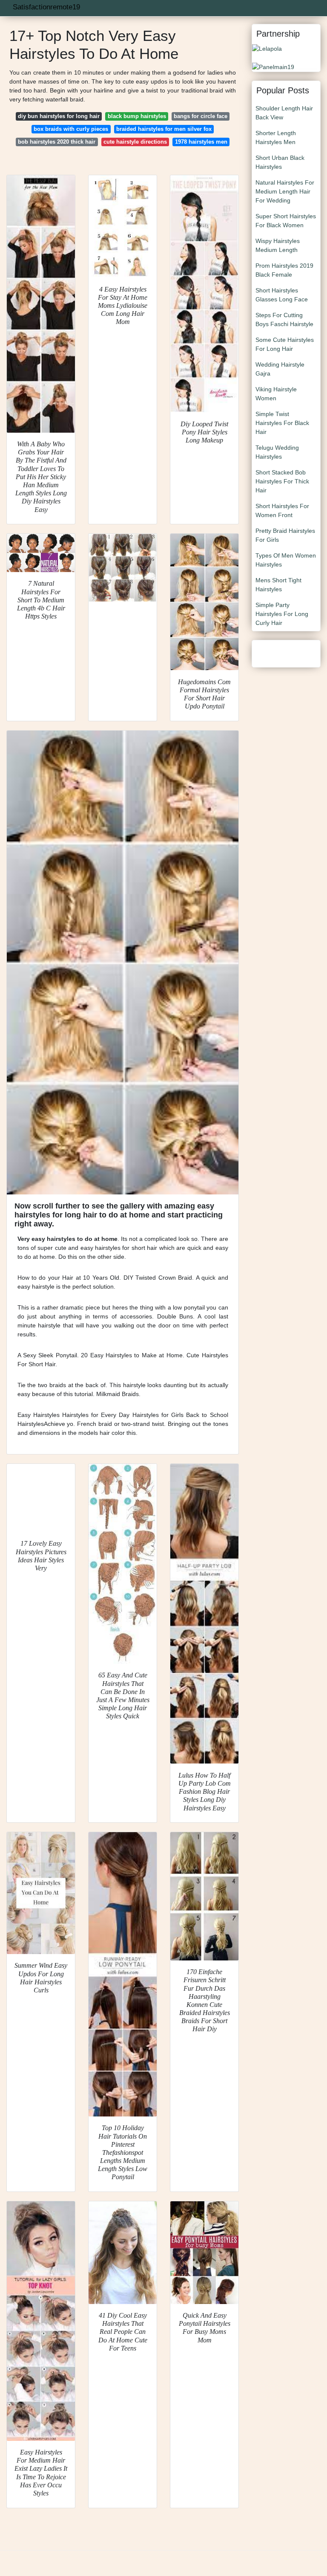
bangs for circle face (201, 116)
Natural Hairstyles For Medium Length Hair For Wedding (285, 191)
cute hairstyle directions (135, 142)
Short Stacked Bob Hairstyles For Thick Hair (282, 481)
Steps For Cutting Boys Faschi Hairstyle (284, 319)
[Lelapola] (267, 48)
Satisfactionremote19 (46, 7)
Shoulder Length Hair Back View (284, 113)
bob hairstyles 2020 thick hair (57, 142)
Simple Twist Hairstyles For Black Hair (282, 423)
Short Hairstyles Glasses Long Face (282, 295)
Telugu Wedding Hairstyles (277, 452)
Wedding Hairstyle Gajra (280, 369)
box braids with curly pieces (71, 129)
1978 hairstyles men (201, 142)
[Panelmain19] (273, 66)
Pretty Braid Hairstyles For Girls (285, 535)
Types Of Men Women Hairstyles (286, 560)
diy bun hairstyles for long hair (59, 116)
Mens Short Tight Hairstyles (278, 585)
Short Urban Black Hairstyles (280, 162)
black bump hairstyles (137, 116)
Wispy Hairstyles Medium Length (278, 245)
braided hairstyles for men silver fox (164, 129)
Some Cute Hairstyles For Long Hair (285, 344)
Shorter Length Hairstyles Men (276, 137)
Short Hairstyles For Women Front (282, 510)
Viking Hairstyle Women (276, 394)
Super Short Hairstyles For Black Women (286, 221)
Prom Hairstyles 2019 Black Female (284, 270)
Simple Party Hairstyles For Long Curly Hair (282, 614)
